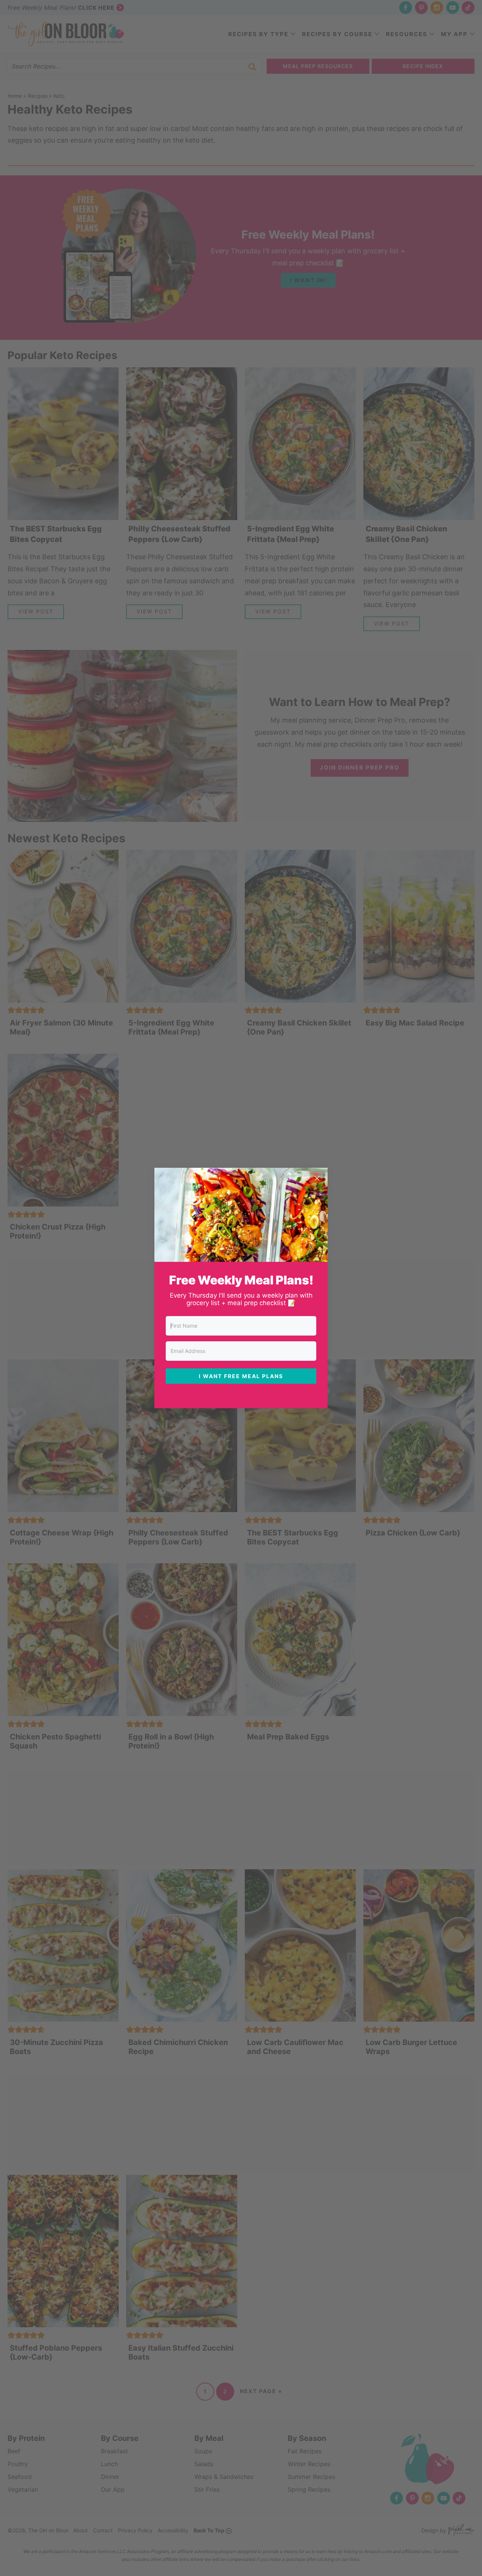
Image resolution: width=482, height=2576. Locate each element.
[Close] (317, 1178)
